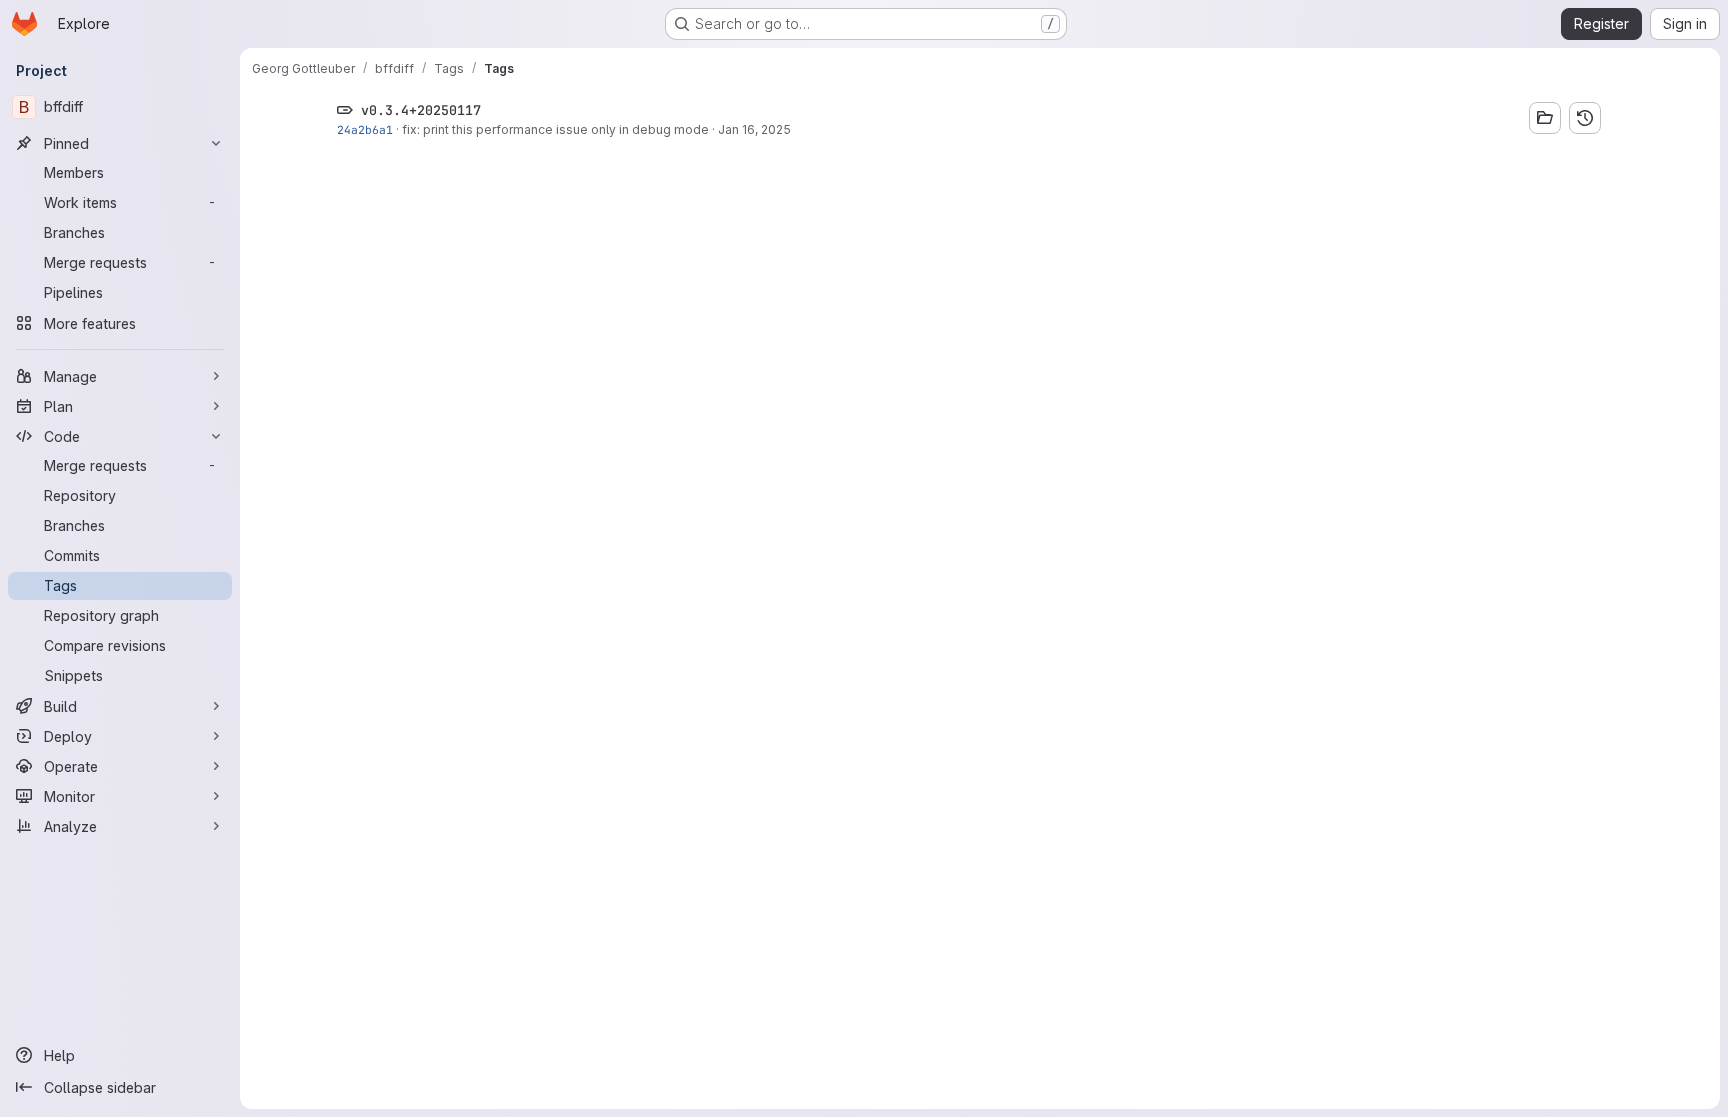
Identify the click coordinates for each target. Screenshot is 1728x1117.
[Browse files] (1545, 118)
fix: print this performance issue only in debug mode (555, 129)
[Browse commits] (1585, 118)
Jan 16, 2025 (754, 129)
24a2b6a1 (365, 129)
